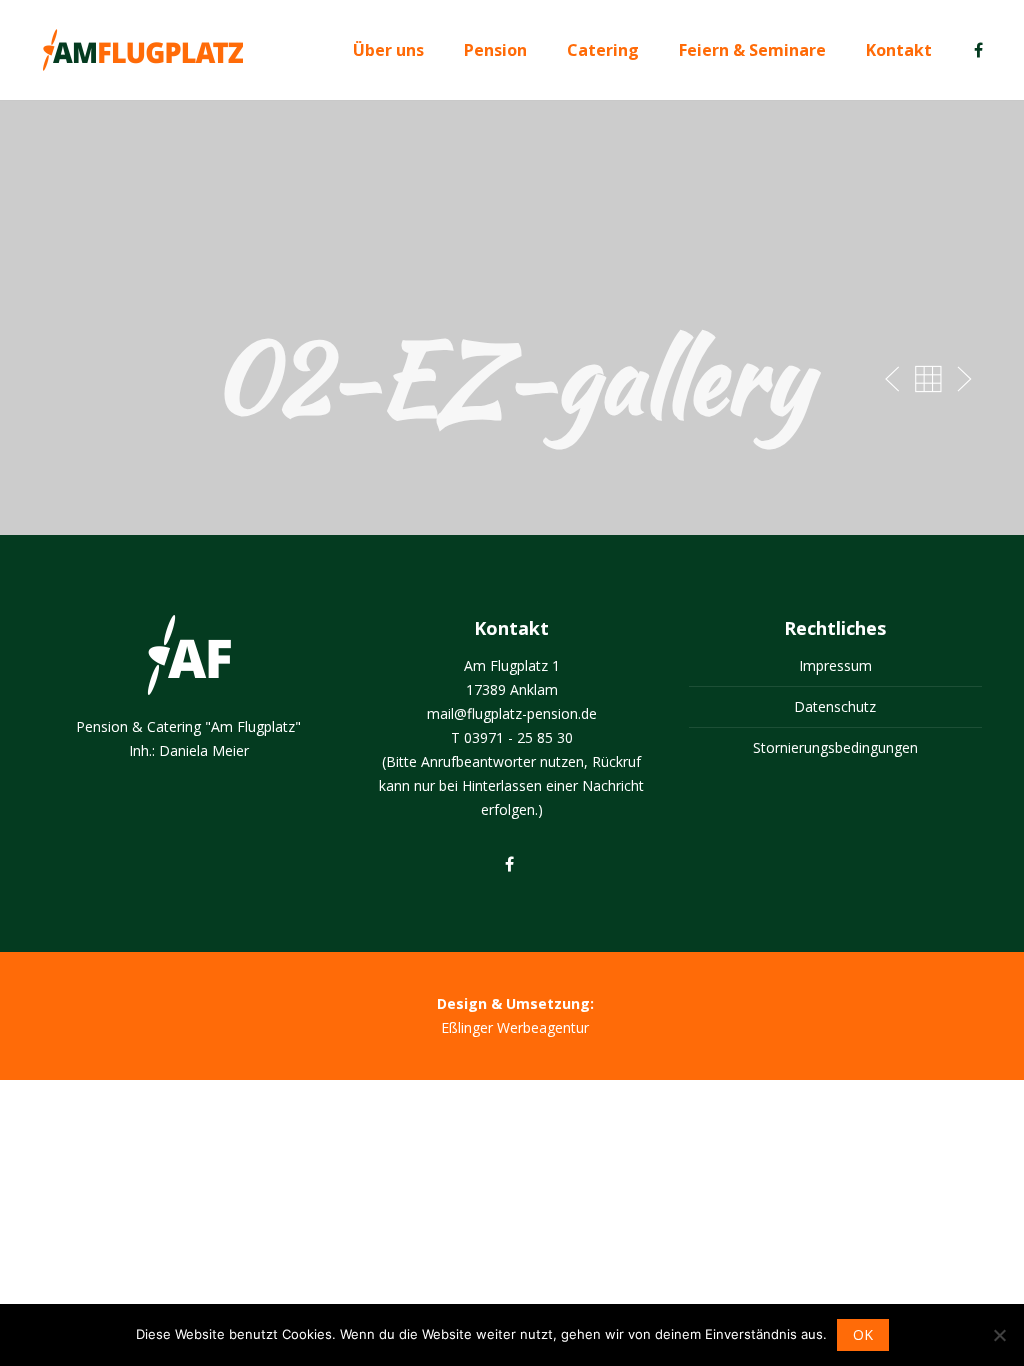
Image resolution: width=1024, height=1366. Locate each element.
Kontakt (899, 50)
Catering (603, 50)
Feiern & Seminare (752, 50)
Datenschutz (835, 706)
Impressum (835, 665)
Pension (495, 50)
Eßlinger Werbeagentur (515, 1027)
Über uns (388, 50)
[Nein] (999, 1335)
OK (863, 1334)
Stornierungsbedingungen (835, 747)
